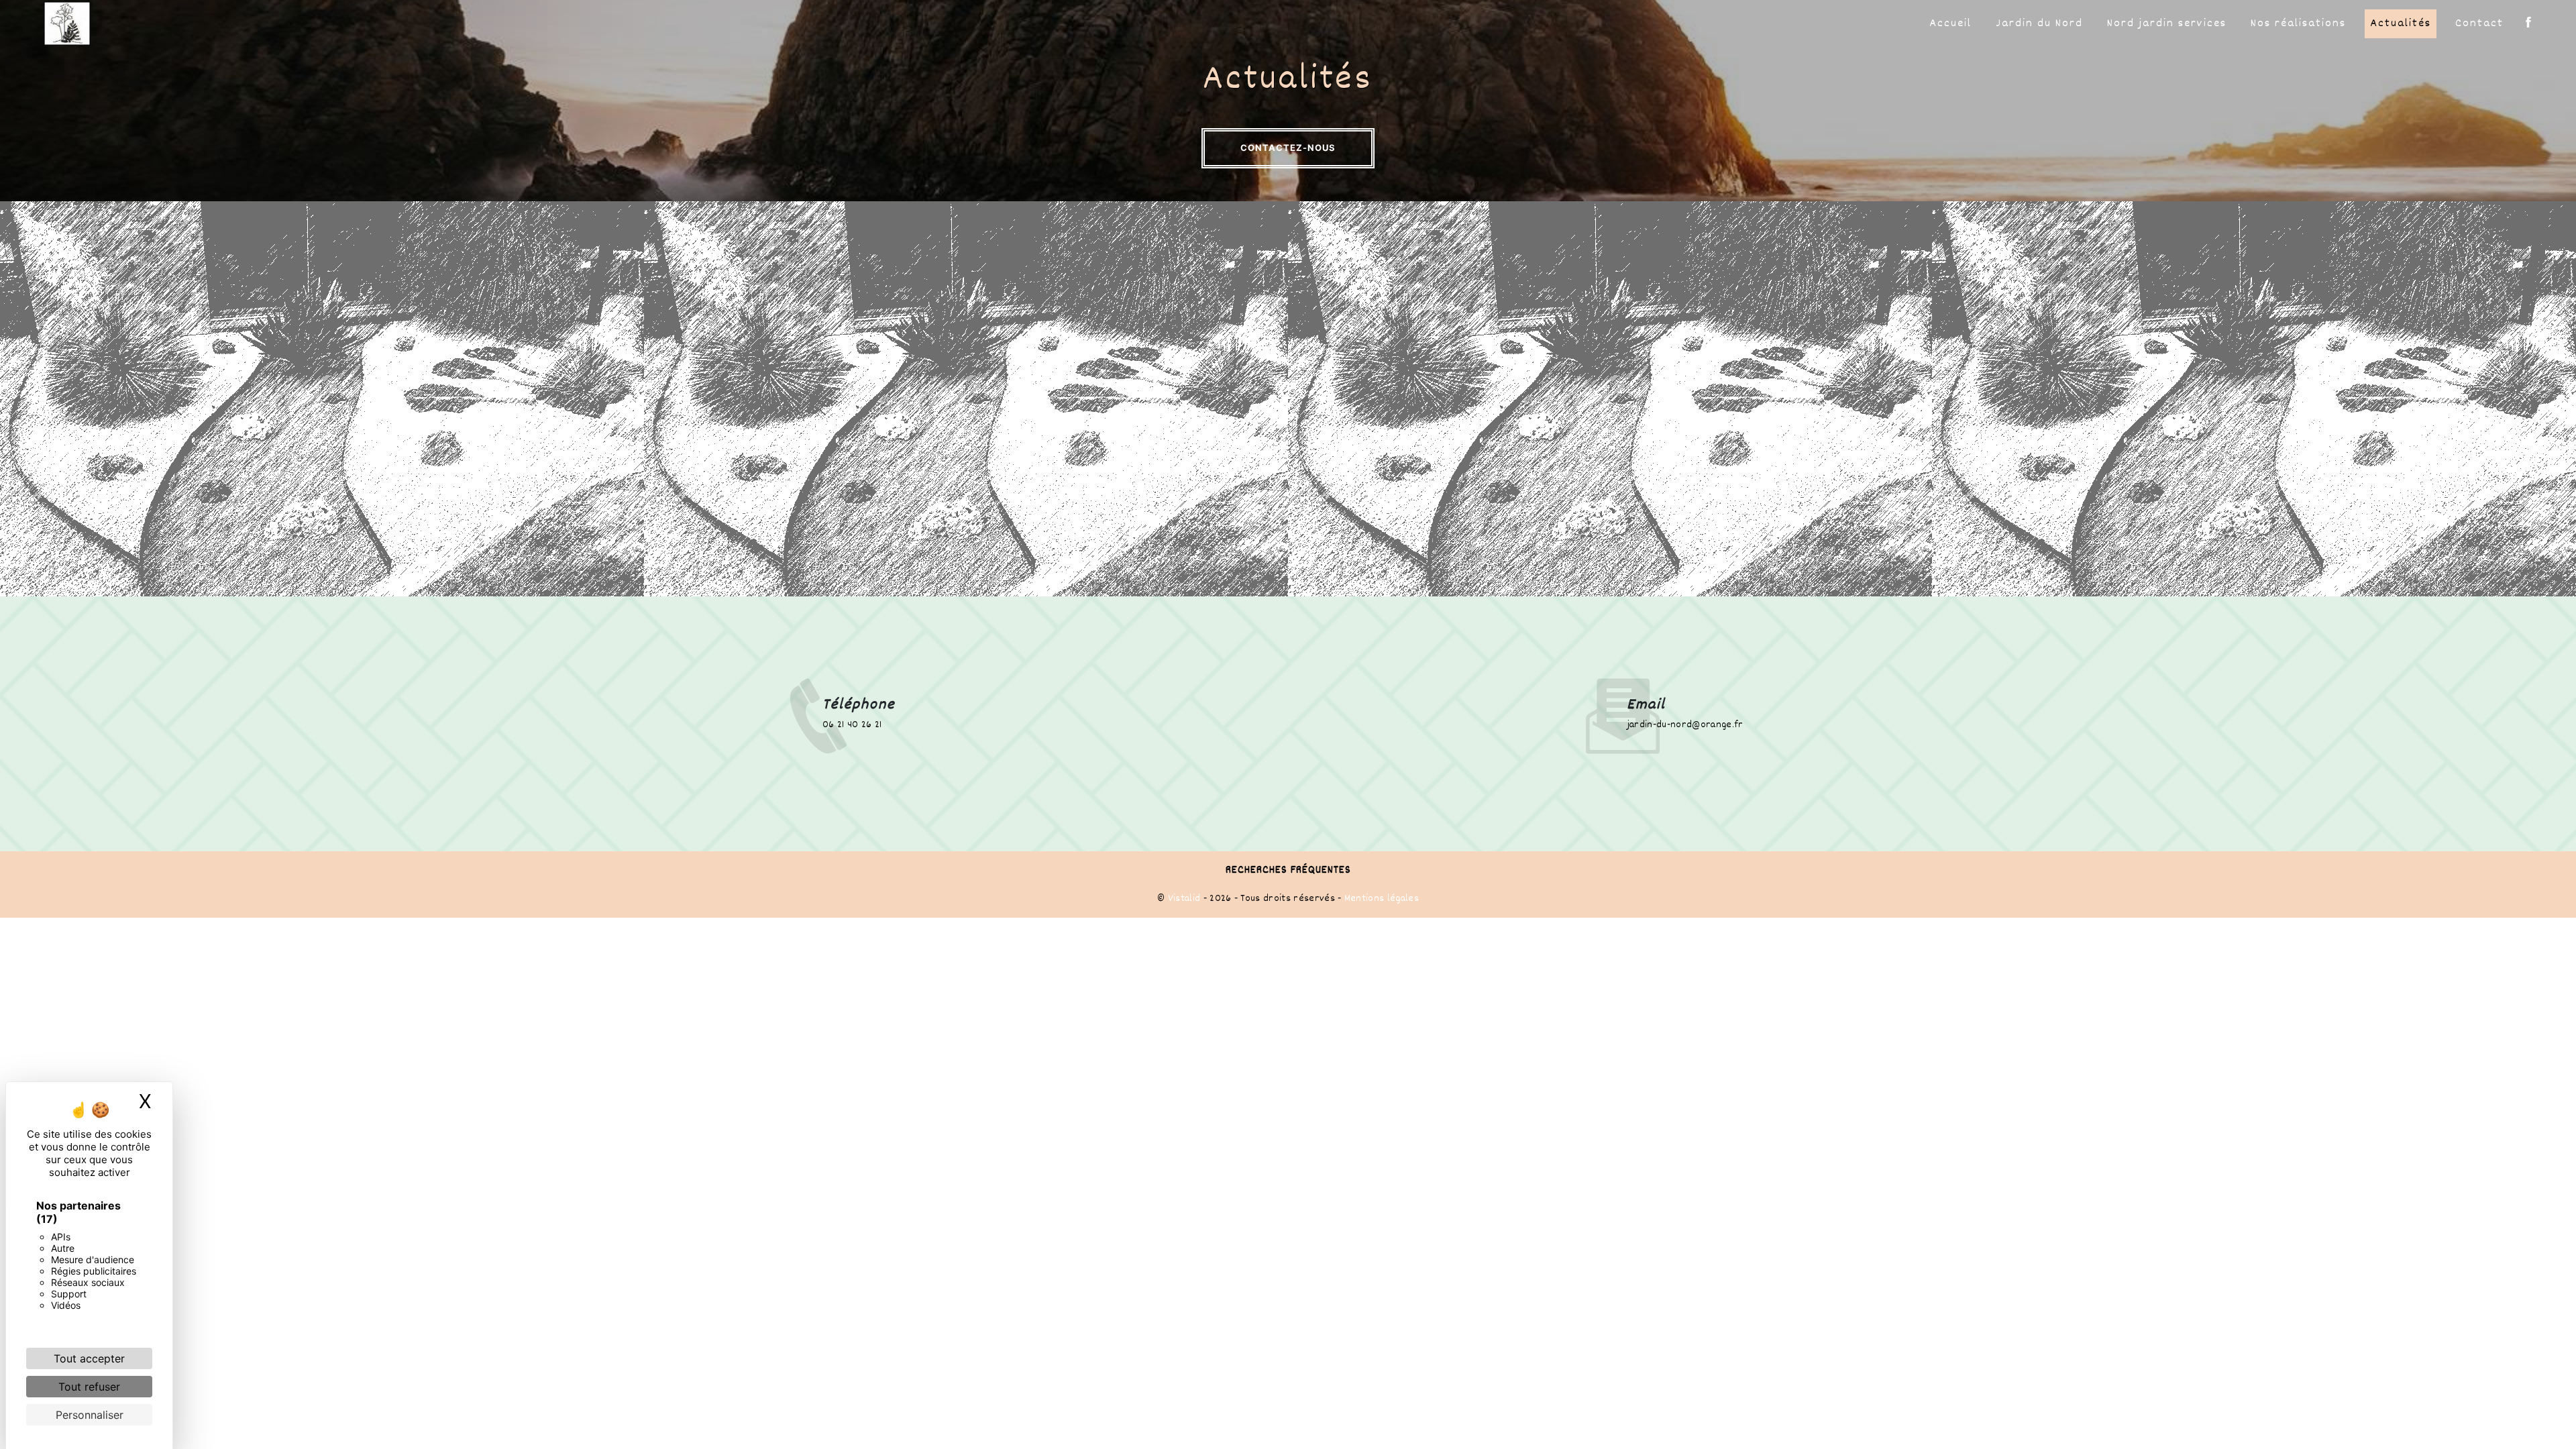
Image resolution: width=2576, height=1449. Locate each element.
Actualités (2401, 24)
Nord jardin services (2167, 24)
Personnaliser (90, 1415)
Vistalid (1184, 899)
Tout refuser (89, 1387)
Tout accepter (89, 1358)
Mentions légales (1380, 899)
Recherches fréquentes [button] (1288, 870)
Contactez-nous (1288, 148)
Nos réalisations (2298, 24)
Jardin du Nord (2039, 24)
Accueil (1950, 24)
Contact (2479, 24)
